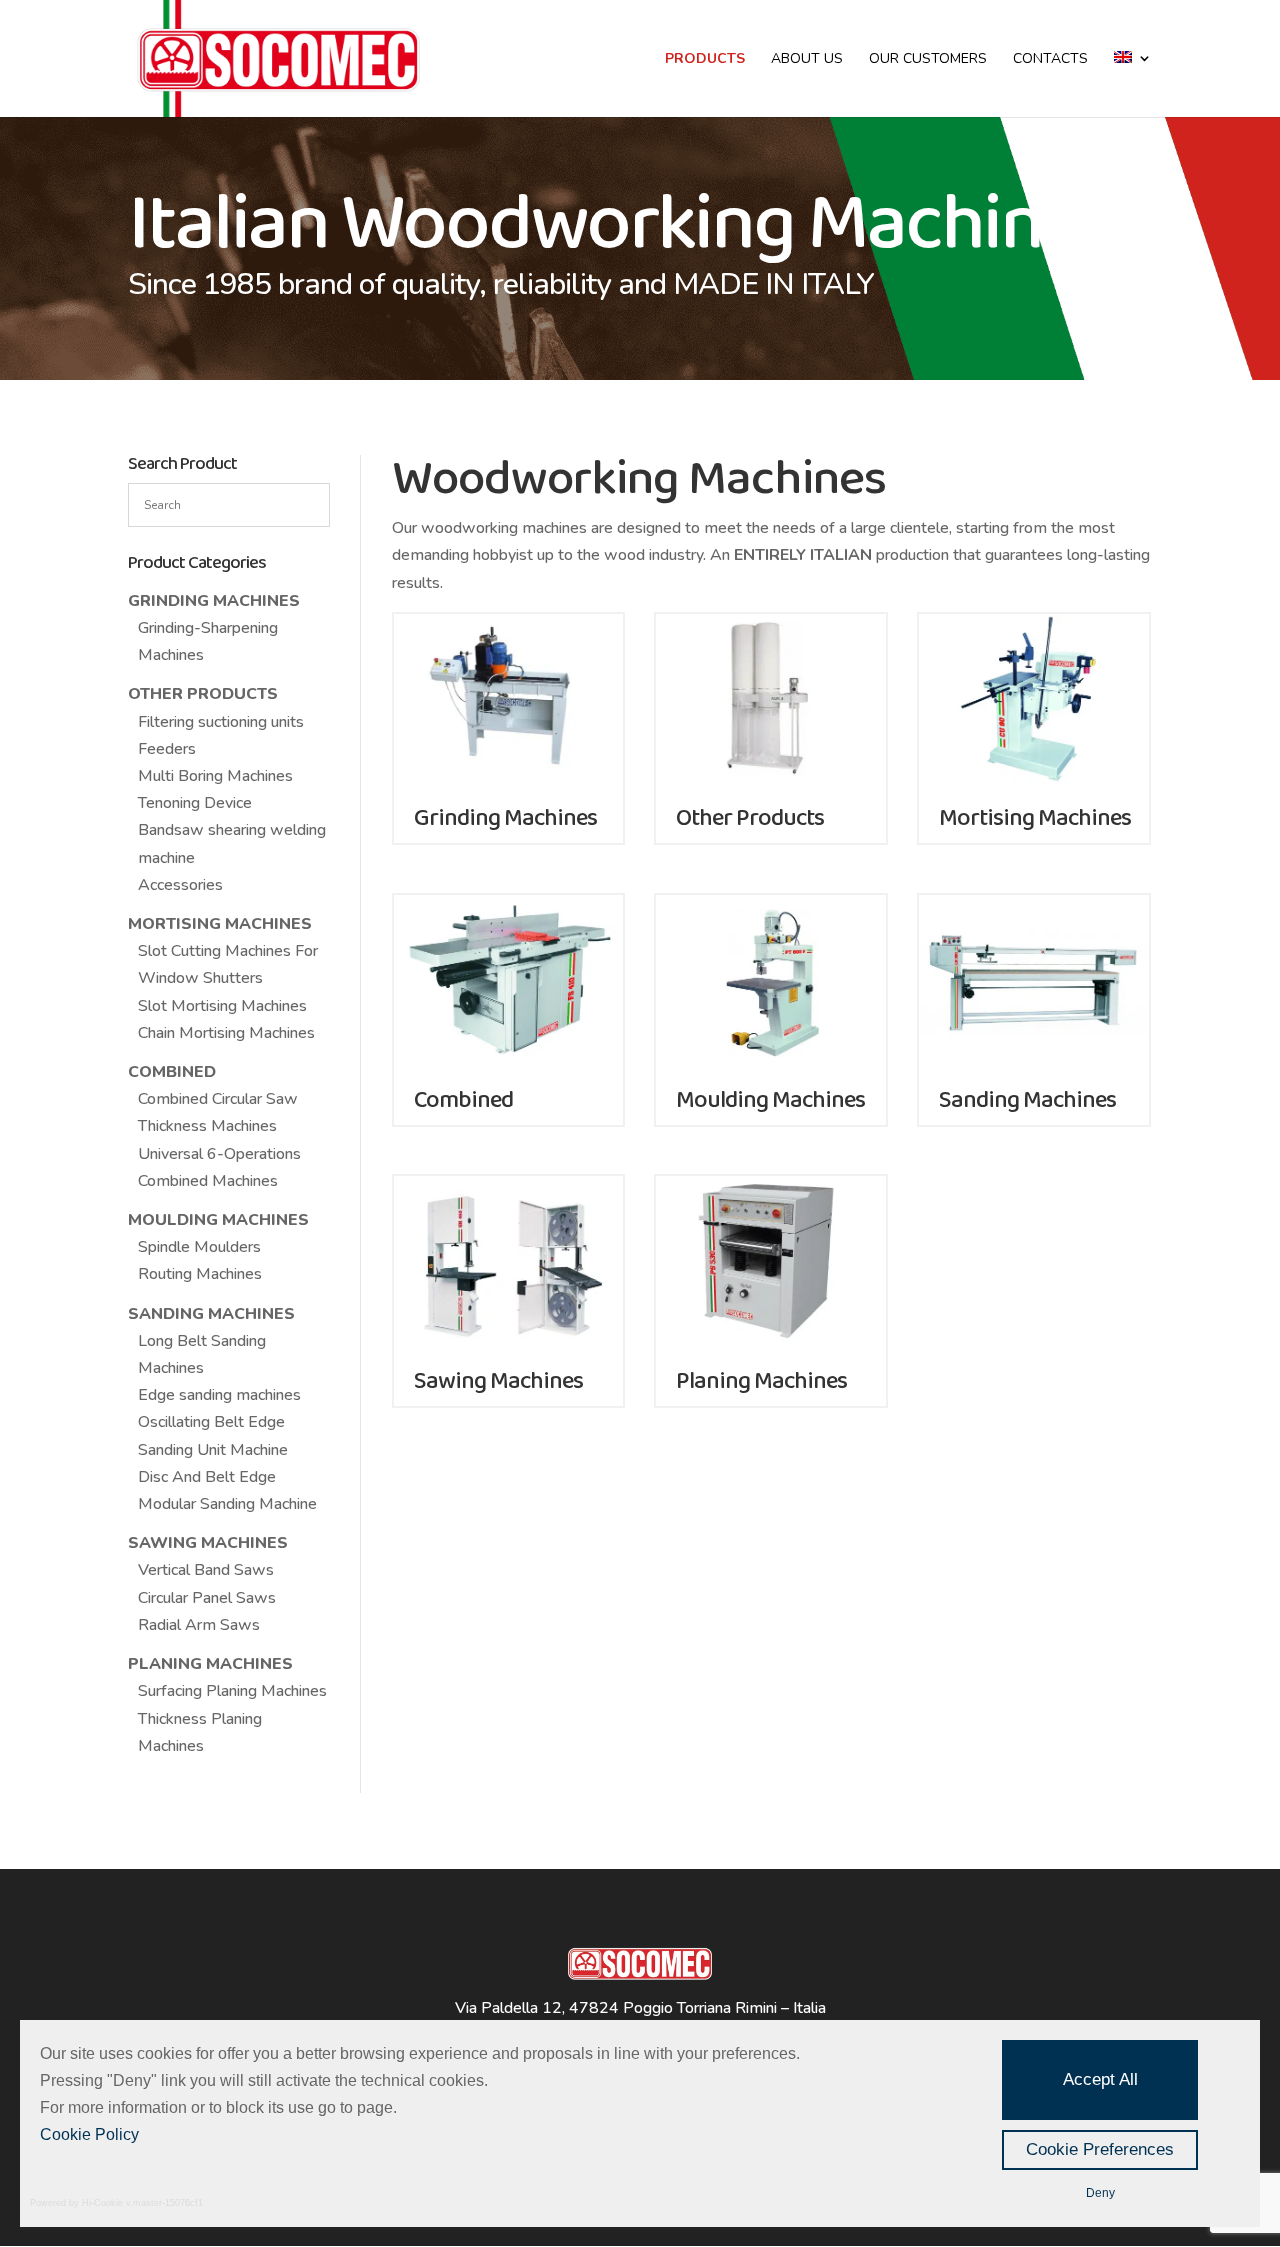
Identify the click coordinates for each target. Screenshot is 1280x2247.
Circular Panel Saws (207, 1598)
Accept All (1100, 2079)
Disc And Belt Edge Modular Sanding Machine (227, 1490)
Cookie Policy (89, 2134)
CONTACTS (1050, 60)
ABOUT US (807, 60)
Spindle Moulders (199, 1247)
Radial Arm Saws (199, 1625)
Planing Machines (210, 1664)
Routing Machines (200, 1274)
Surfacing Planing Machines (232, 1691)
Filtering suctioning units (221, 722)
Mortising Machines (220, 924)
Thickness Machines (207, 1126)
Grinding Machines (214, 601)
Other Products (203, 694)
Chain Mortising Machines (226, 1033)
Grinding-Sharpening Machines (208, 641)
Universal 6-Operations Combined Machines (219, 1167)
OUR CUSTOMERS (928, 60)
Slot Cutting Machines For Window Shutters (228, 964)
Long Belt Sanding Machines (202, 1354)
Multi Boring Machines (215, 776)
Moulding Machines (218, 1220)
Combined (172, 1072)
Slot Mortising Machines (222, 1006)
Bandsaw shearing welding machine (232, 843)
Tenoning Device (195, 803)
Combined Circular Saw (218, 1099)
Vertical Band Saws (206, 1570)
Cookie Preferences (1100, 2149)
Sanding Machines (211, 1314)
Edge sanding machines (219, 1395)
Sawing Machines (208, 1543)
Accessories (180, 885)
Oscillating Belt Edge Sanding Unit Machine (213, 1435)
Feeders (167, 749)
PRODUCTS (705, 60)
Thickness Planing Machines (200, 1732)
